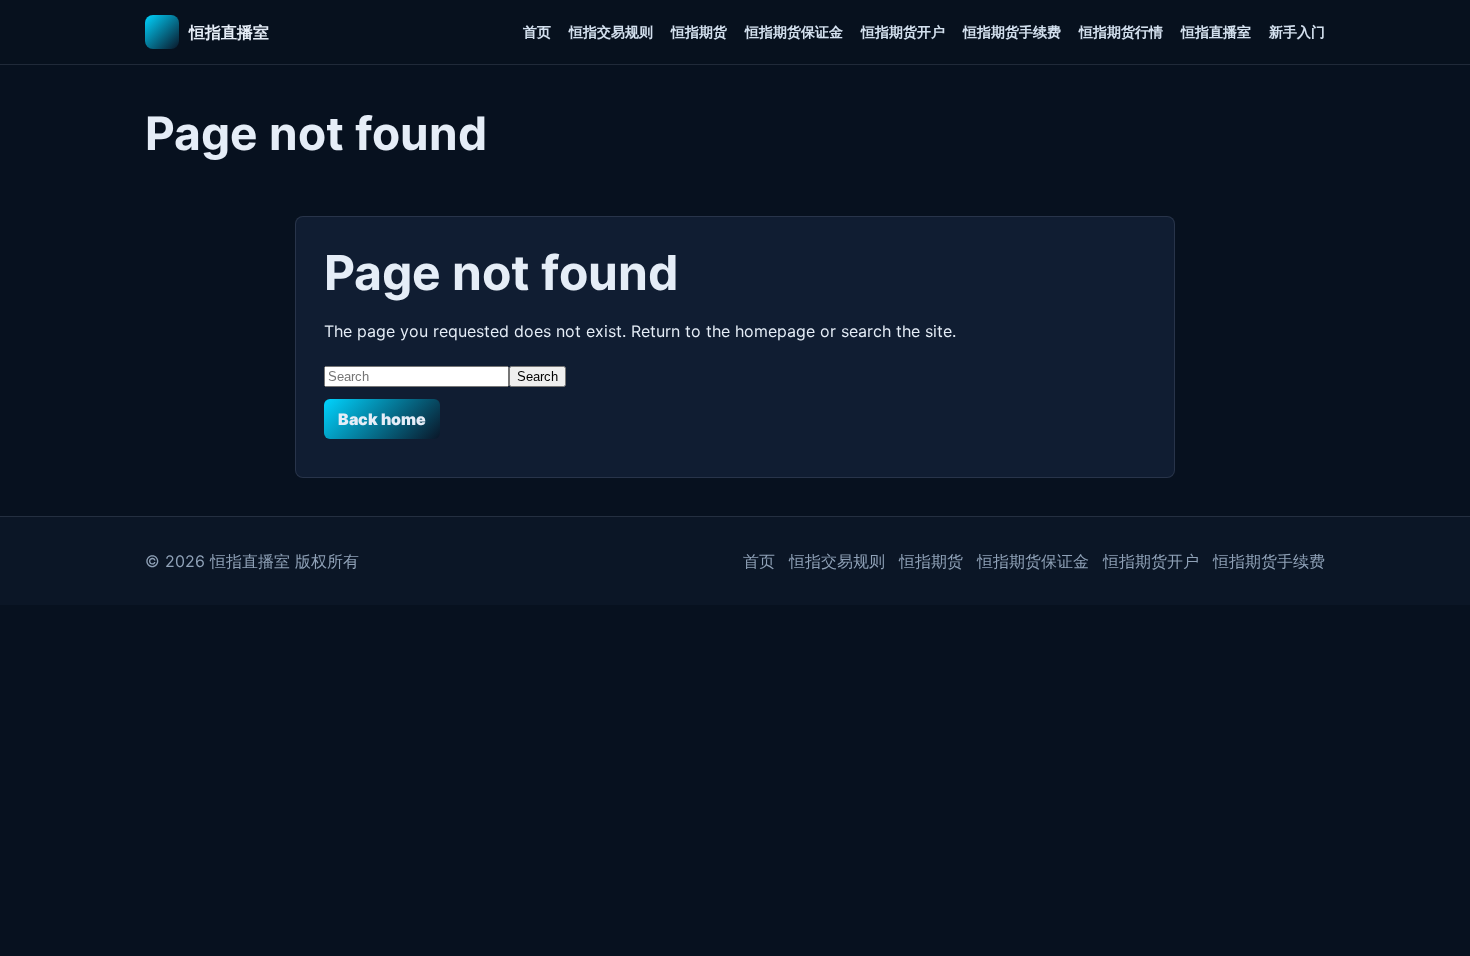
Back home (382, 419)
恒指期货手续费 (1012, 31)
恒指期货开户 (903, 31)
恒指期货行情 (1121, 31)
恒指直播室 (1216, 31)
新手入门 (1297, 31)
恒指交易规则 (611, 31)
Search (537, 376)
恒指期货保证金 (794, 31)
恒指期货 (699, 31)
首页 (537, 31)
